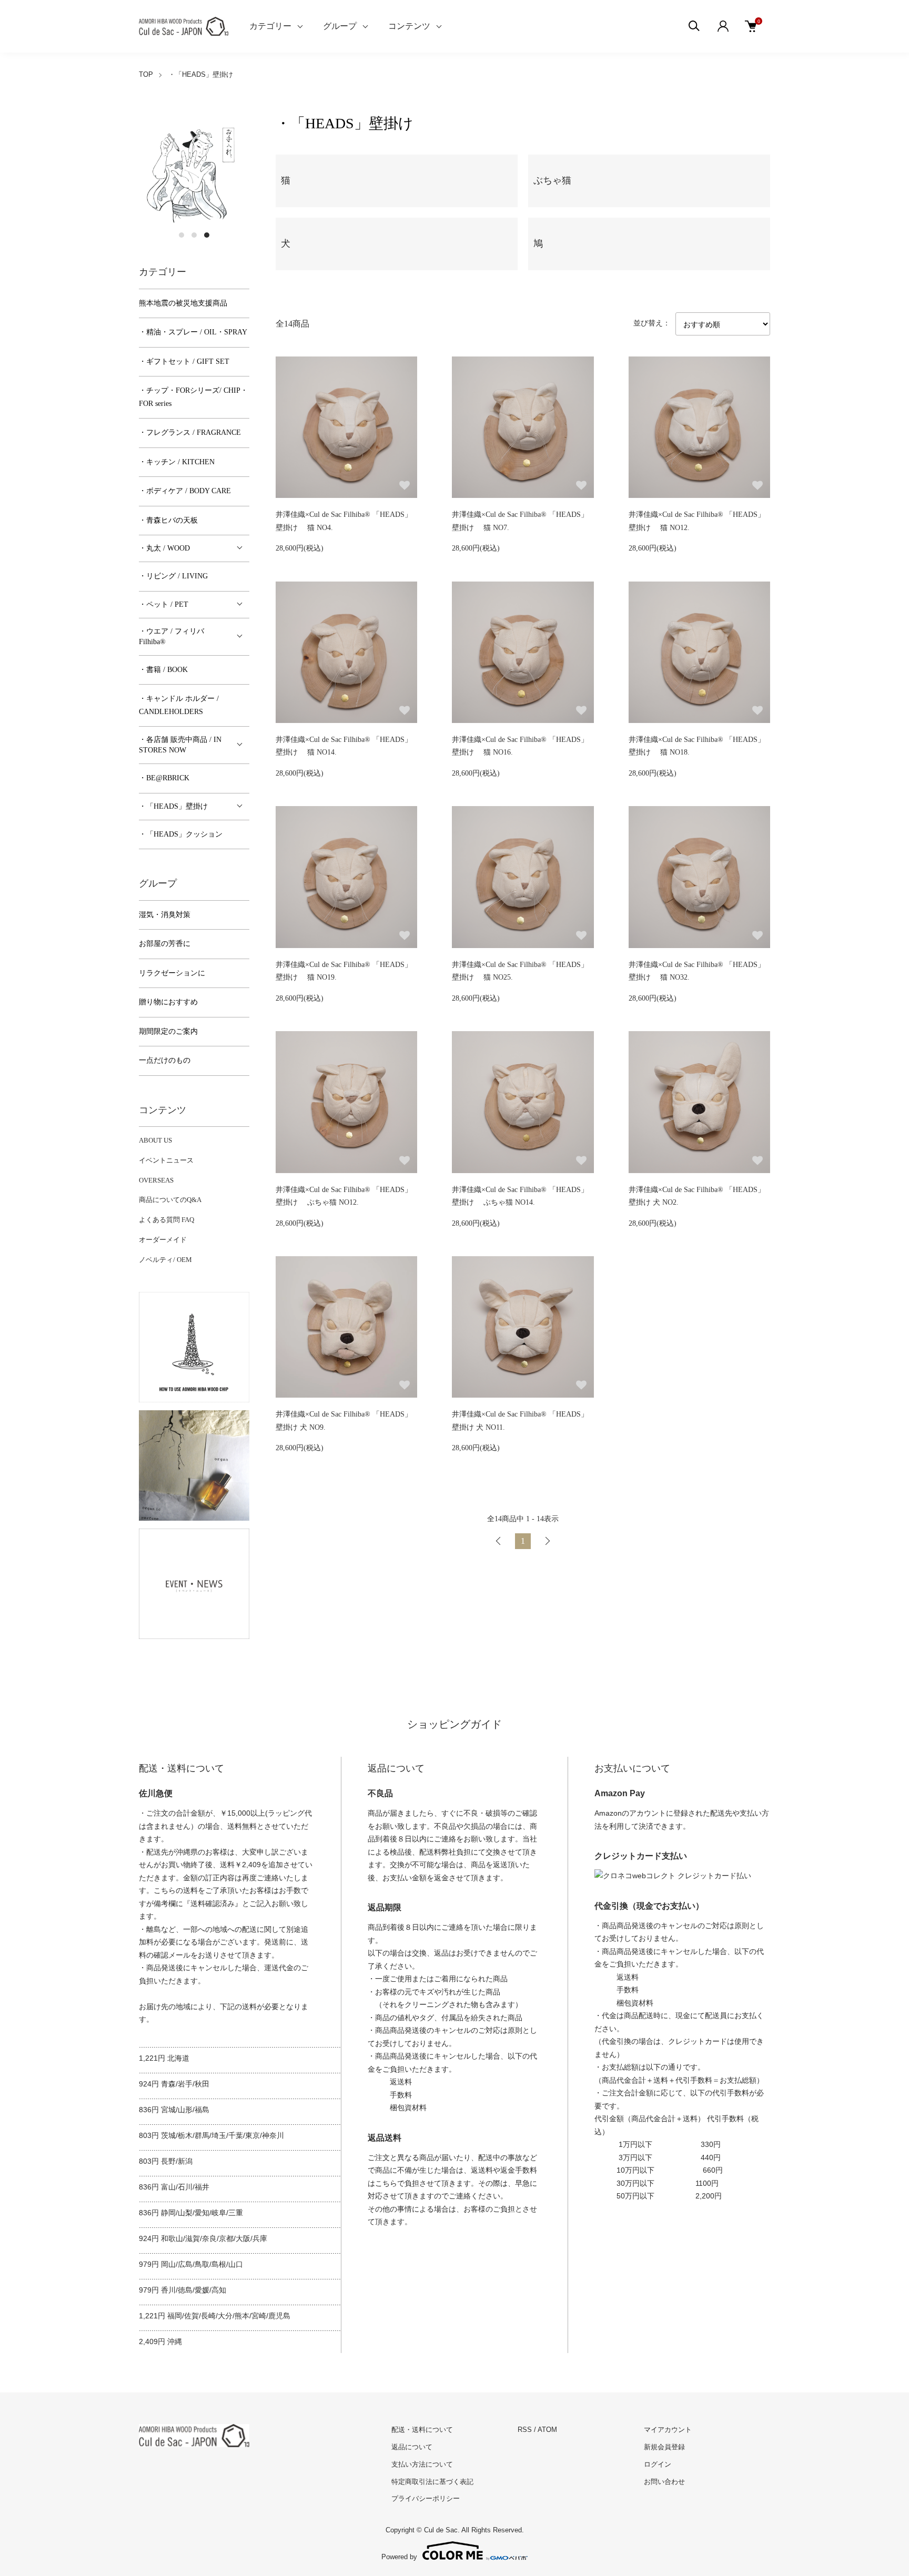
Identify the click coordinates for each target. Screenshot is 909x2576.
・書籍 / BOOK (163, 670)
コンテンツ (409, 26)
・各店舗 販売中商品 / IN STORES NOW (180, 745)
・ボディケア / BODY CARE (185, 491)
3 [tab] (207, 235)
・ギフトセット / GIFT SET (184, 362)
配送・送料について (422, 2430)
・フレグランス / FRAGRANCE (190, 432)
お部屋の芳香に (165, 944)
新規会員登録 (664, 2447)
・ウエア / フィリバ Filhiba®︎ (171, 637)
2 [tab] (194, 235)
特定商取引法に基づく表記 (432, 2482)
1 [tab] (181, 235)
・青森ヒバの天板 (168, 520)
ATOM (547, 2430)
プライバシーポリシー (426, 2498)
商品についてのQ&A (170, 1200)
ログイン (658, 2464)
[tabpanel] (194, 169)
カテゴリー (270, 26)
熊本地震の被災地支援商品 (183, 303)
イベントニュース (166, 1160)
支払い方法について (422, 2464)
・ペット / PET (164, 604)
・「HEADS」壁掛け (201, 74)
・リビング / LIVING (173, 576)
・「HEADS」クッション (181, 834)
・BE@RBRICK (164, 778)
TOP (146, 74)
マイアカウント (668, 2430)
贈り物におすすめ (168, 1002)
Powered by (399, 2557)
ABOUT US (155, 1140)
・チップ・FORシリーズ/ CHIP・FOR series (193, 397)
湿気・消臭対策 (165, 915)
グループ (340, 26)
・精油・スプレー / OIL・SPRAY (193, 332)
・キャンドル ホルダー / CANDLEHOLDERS (179, 705)
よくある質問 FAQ (166, 1220)
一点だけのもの (165, 1060)
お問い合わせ (664, 2482)
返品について (412, 2447)
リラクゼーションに (172, 973)
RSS (525, 2430)
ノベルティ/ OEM (165, 1260)
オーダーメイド (163, 1240)
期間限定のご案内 (168, 1031)
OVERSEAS (156, 1180)
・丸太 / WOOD (164, 548)
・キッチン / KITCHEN (177, 462)
